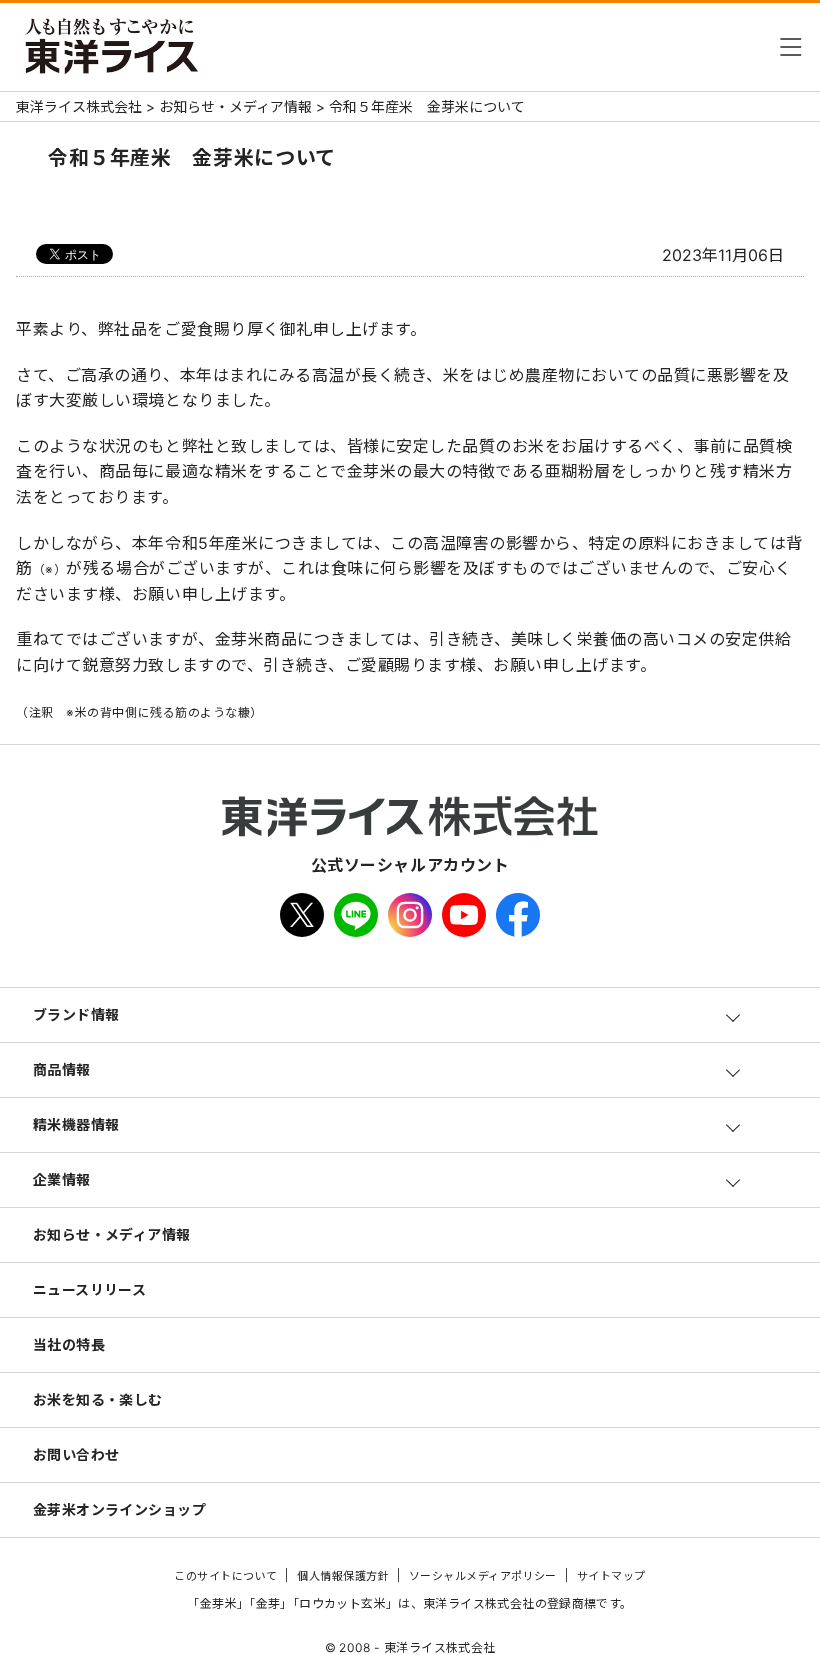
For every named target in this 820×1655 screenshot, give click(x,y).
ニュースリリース (90, 1289)
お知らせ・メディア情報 (112, 1234)
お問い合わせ (76, 1454)
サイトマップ (611, 1576)
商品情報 (62, 1069)
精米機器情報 (76, 1124)
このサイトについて (225, 1576)
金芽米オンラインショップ (119, 1509)
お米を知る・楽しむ (98, 1399)
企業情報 (62, 1179)
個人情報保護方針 (343, 1576)
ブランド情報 (76, 1014)
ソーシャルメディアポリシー (483, 1576)
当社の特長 (69, 1344)
